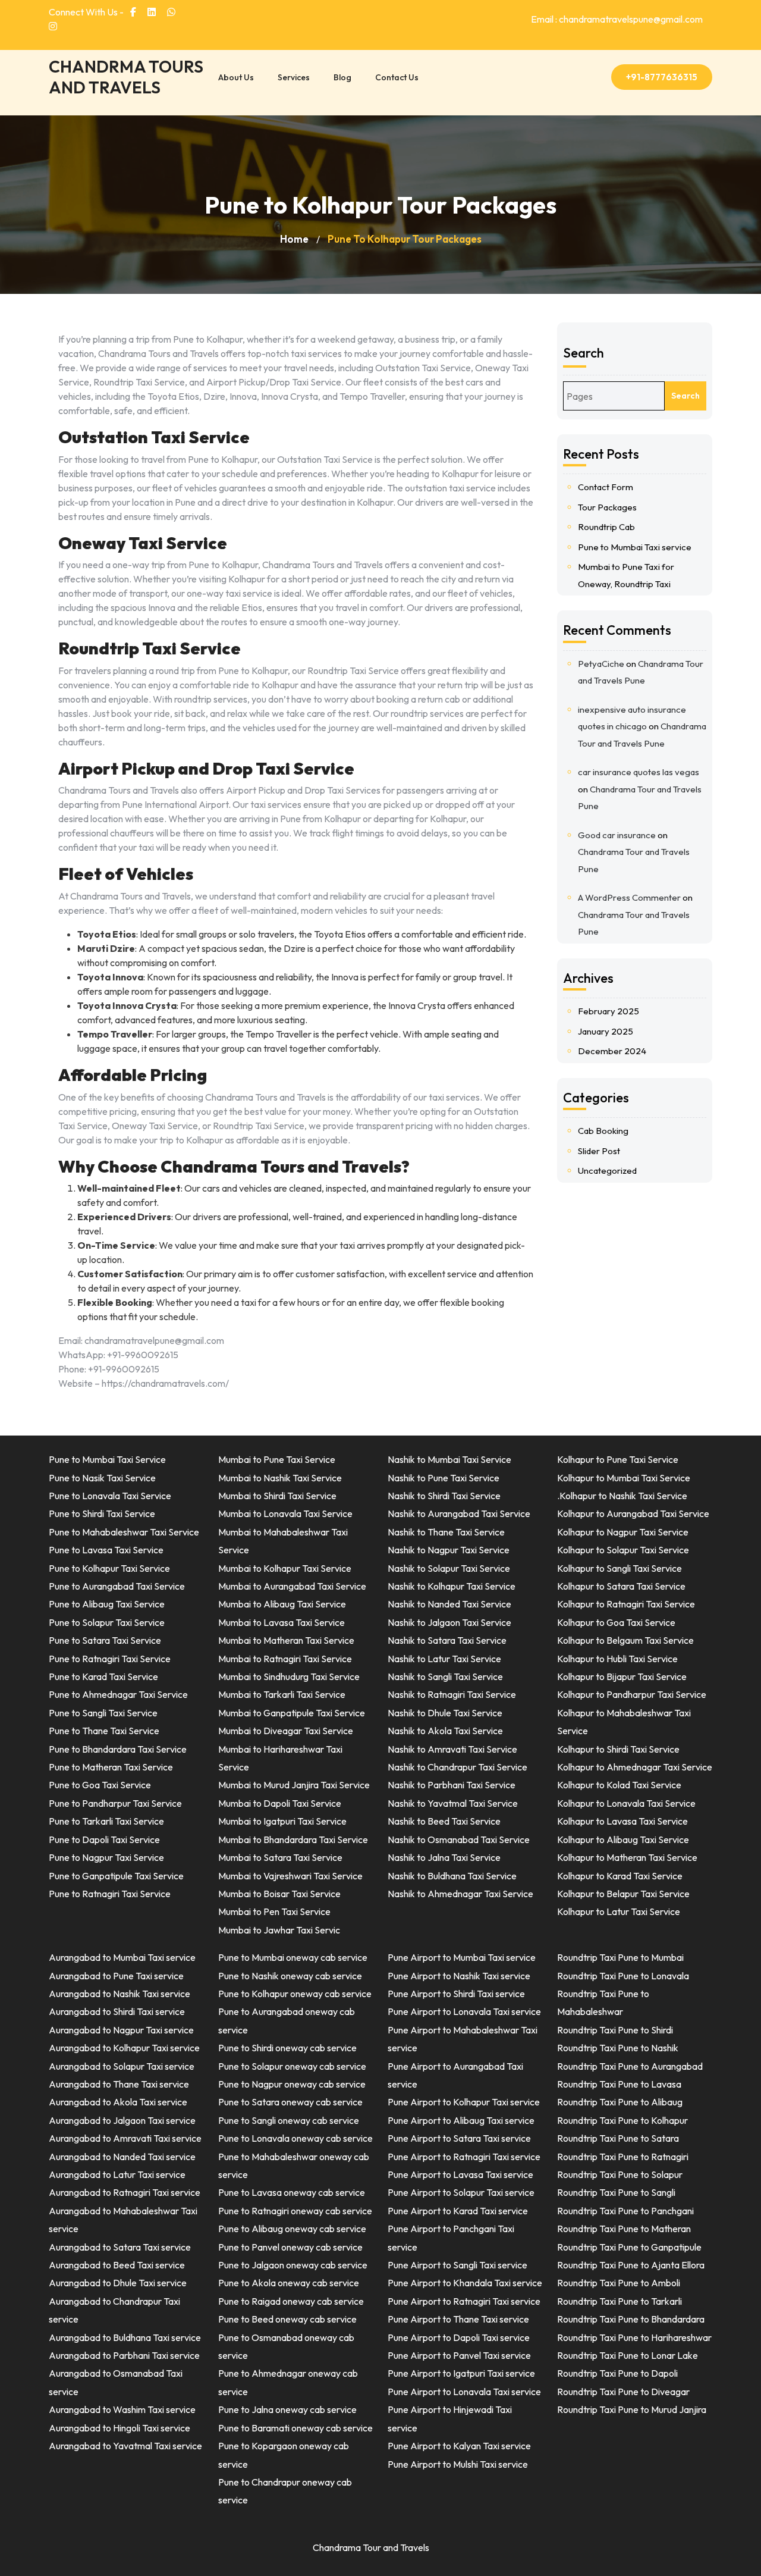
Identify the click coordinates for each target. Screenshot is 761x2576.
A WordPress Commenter (629, 897)
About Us (236, 77)
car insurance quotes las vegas (639, 772)
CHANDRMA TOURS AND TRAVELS (126, 77)
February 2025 (609, 1011)
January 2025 (606, 1031)
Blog (342, 77)
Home (294, 239)
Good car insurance (617, 835)
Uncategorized (607, 1171)
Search (584, 353)
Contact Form (606, 487)
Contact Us (397, 77)
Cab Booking (603, 1131)
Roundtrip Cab (606, 527)
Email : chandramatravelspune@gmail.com (617, 19)
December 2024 (612, 1051)
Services (294, 77)
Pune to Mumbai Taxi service (635, 547)
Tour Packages (607, 507)
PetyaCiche (601, 664)
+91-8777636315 (662, 77)
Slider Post (599, 1151)
